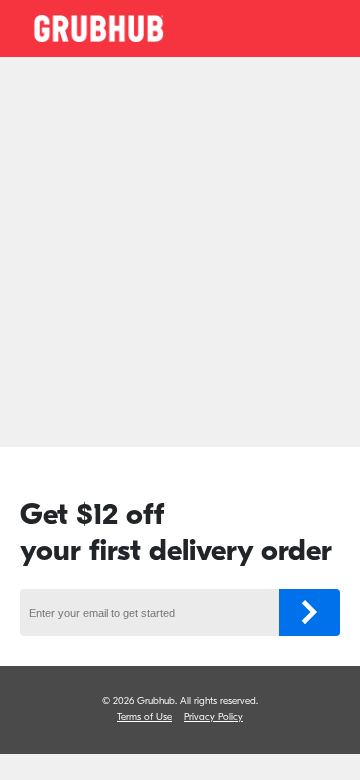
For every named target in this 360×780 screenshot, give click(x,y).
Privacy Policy (213, 717)
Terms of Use (144, 717)
